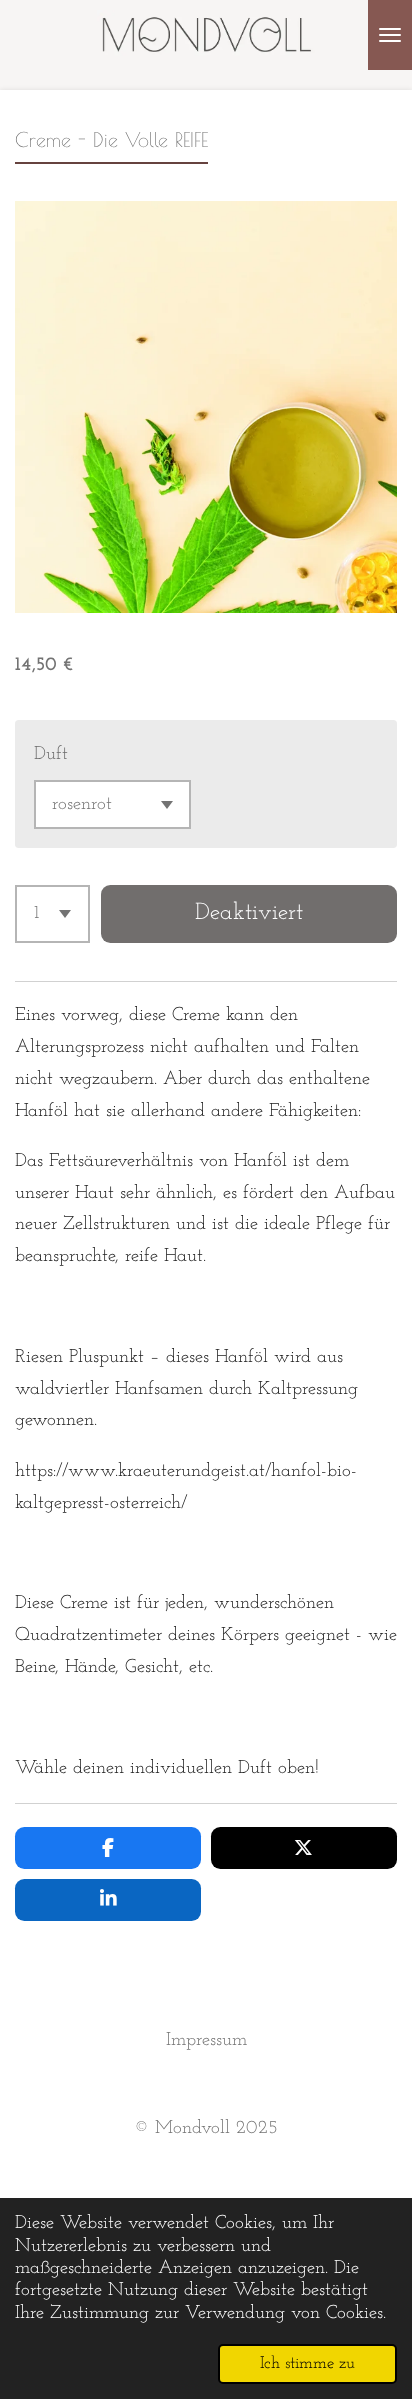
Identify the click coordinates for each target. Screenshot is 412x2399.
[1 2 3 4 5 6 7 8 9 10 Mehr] (52, 914)
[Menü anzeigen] (390, 35)
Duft (51, 754)
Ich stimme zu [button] (307, 2363)
